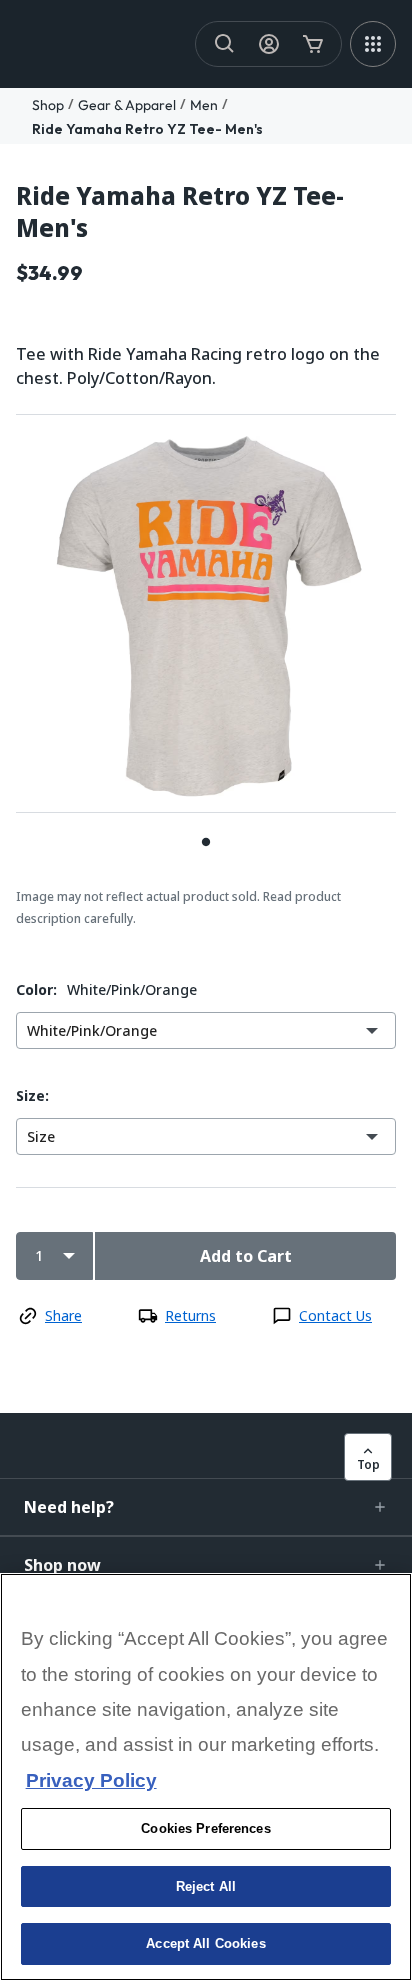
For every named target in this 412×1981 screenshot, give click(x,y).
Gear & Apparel (127, 105)
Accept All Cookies (205, 1943)
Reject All (206, 1886)
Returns (190, 1315)
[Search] (225, 44)
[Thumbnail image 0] (206, 841)
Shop (48, 105)
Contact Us (335, 1315)
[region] (206, 1777)
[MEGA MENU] (373, 44)
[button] (206, 1507)
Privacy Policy (91, 1780)
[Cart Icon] (313, 44)
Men (204, 105)
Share (63, 1315)
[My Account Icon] (269, 44)
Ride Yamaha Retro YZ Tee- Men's (147, 129)
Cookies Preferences (205, 1828)
